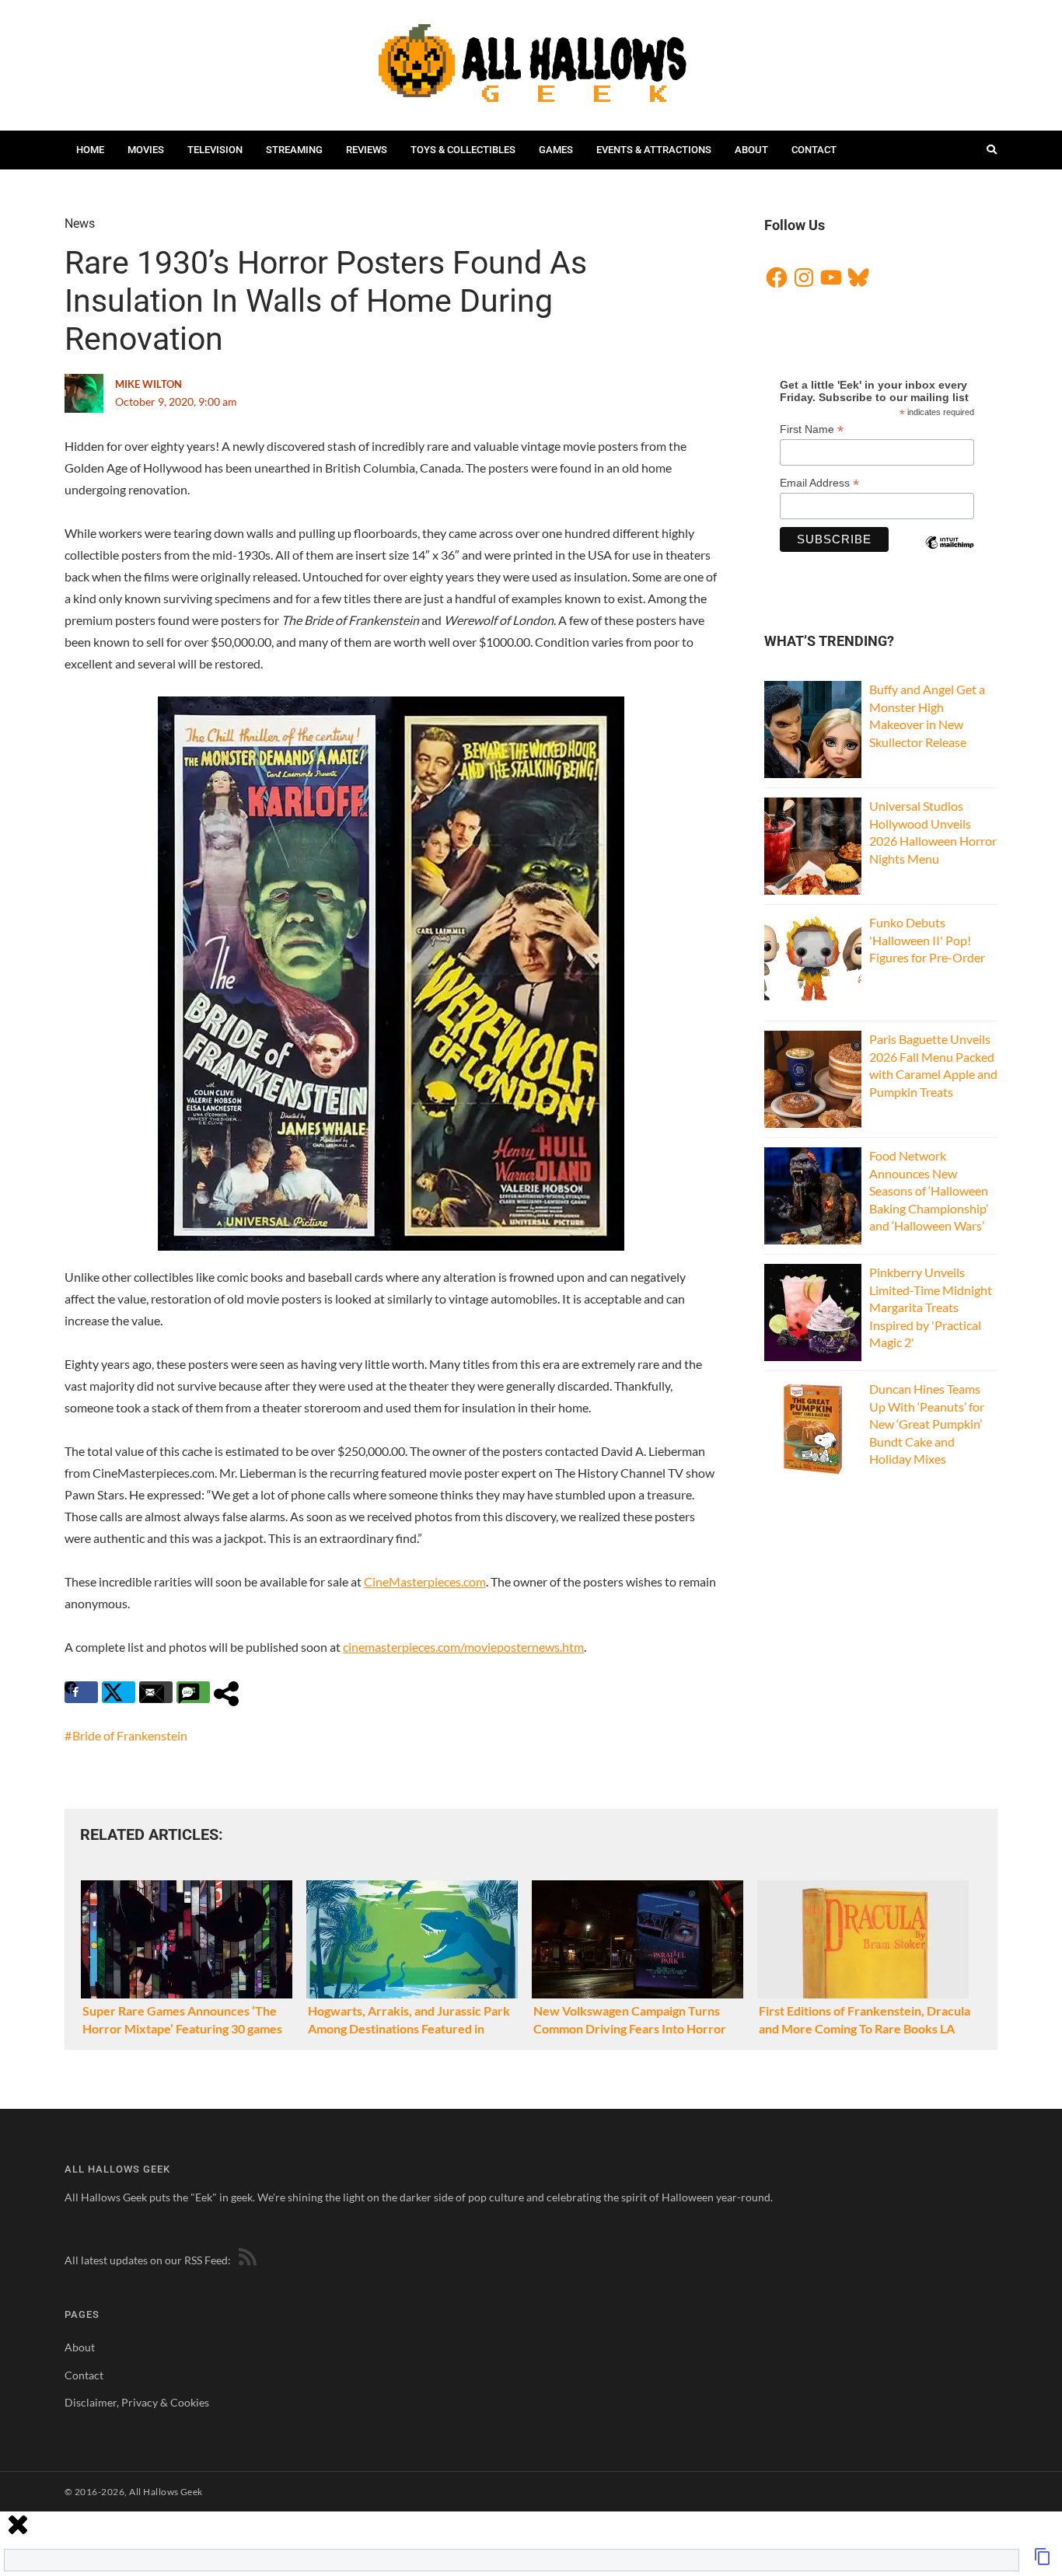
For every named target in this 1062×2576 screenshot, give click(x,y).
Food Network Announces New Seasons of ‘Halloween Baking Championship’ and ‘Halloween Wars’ (929, 1190)
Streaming (294, 150)
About (751, 150)
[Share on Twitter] (119, 1692)
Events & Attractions (654, 150)
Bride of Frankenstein (130, 1735)
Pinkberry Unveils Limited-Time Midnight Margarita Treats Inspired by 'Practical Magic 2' (931, 1307)
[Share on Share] (231, 1692)
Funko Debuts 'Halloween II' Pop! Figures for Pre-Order (927, 940)
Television (215, 150)
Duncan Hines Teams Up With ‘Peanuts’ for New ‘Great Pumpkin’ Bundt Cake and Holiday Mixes (927, 1424)
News (80, 223)
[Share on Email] (156, 1692)
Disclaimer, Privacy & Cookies (137, 2402)
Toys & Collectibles (463, 150)
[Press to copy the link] (1043, 2561)
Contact (814, 150)
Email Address (819, 483)
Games (556, 150)
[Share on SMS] (193, 1692)
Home (90, 150)
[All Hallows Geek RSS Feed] (245, 2260)
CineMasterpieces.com (425, 1581)
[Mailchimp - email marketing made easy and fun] (949, 556)
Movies (146, 150)
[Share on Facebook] (81, 1692)
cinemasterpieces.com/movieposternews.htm (463, 1647)
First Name (812, 429)
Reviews (367, 150)
